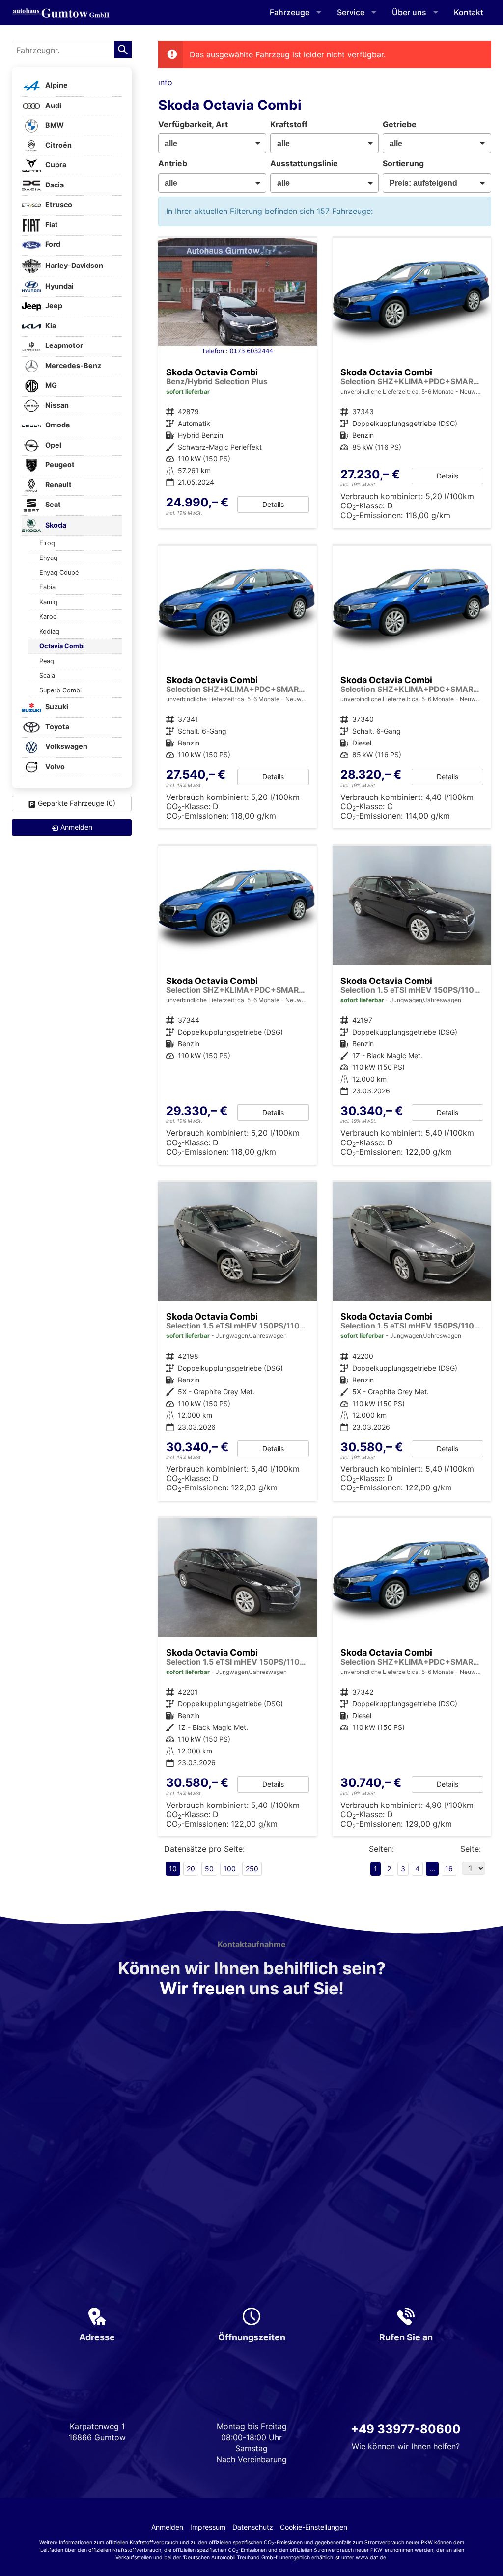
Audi (53, 105)
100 (230, 1869)
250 (252, 1869)
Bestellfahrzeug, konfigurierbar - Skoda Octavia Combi (238, 1005)
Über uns (409, 12)
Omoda (57, 425)
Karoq (48, 617)
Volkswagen (66, 747)
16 (449, 1869)
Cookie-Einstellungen (314, 2527)
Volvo (54, 766)
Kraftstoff (289, 124)
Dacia (54, 185)
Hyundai (59, 286)
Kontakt (469, 12)
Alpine (56, 86)
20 (191, 1869)
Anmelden (167, 2527)
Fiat (51, 225)
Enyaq (48, 558)
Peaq (47, 661)
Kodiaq (49, 631)
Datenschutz (253, 2527)
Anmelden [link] (76, 827)
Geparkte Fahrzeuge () (77, 803)
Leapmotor (63, 346)
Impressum (208, 2527)
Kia (50, 326)
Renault (58, 485)
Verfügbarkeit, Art (193, 124)
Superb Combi (60, 690)
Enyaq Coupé (59, 572)
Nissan (56, 405)
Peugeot (59, 465)
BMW (54, 125)
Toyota (56, 727)
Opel (53, 445)
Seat (52, 505)
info (165, 82)
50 (209, 1869)
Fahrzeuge (290, 12)
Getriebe (400, 124)
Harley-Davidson (73, 265)
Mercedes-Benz (72, 365)
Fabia (47, 587)
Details (273, 504)
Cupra (55, 165)
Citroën (58, 145)
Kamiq (48, 602)
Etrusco (58, 205)
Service (351, 12)
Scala (47, 676)
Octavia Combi (62, 646)
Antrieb (173, 163)
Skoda (55, 525)
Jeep (53, 306)
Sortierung (403, 163)
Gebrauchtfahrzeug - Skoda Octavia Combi (412, 1005)
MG (50, 385)
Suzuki (56, 707)
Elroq (47, 543)
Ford (52, 245)
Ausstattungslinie (304, 163)
